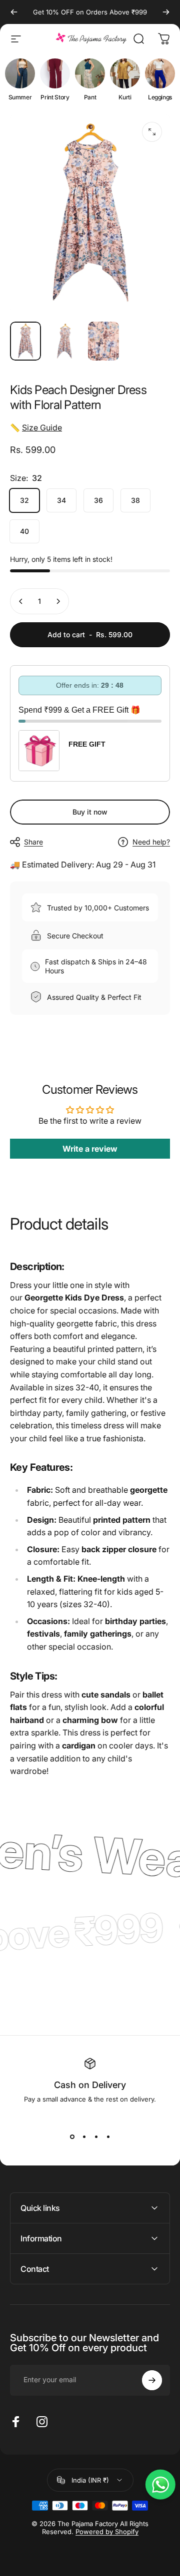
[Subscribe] (152, 2380)
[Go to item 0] (25, 341)
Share (33, 842)
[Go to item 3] (103, 341)
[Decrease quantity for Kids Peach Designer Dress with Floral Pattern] (21, 601)
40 (24, 531)
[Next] (166, 12)
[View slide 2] (84, 2137)
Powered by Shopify (107, 2532)
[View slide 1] (72, 2137)
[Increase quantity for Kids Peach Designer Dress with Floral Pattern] (58, 601)
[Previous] (14, 12)
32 (24, 500)
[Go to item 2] (64, 341)
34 (61, 500)
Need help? (151, 842)
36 (98, 500)
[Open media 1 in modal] (152, 132)
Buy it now (90, 812)
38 (135, 500)
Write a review (90, 1149)
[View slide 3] (96, 2137)
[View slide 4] (108, 2137)
